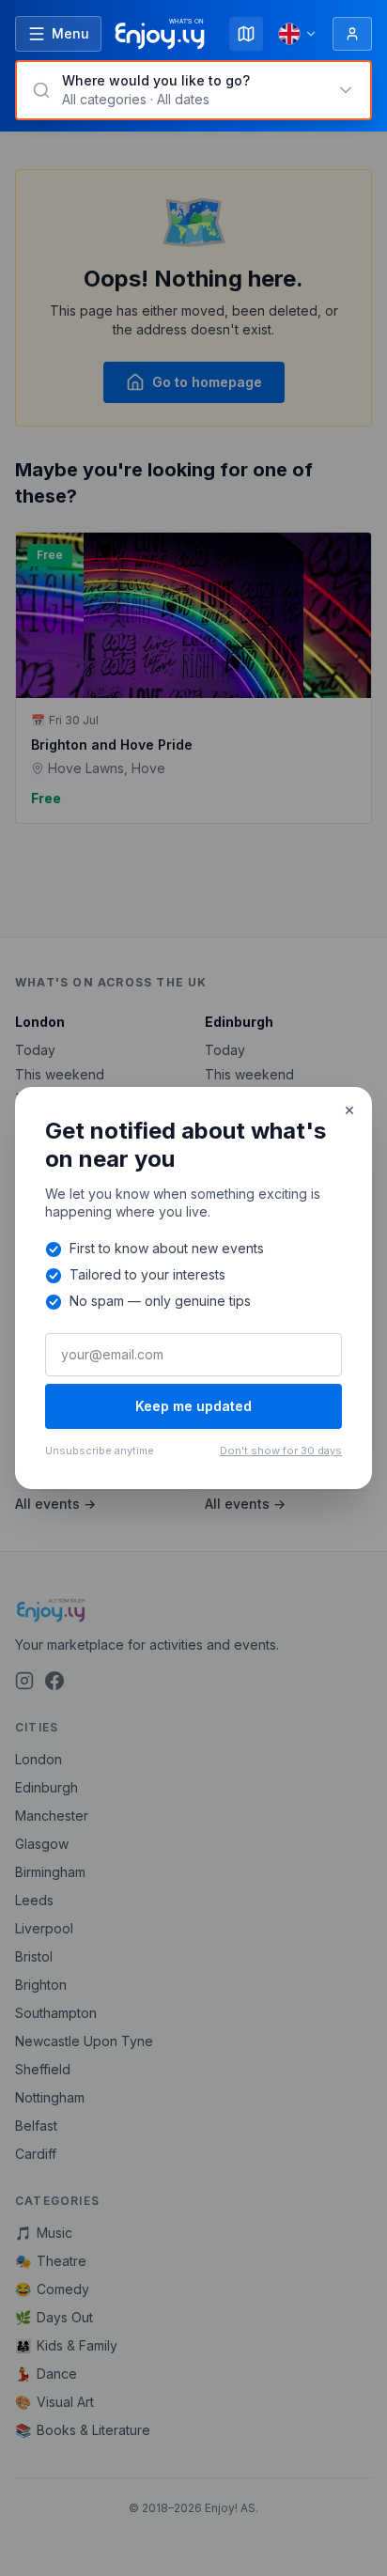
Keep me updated (193, 1406)
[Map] (246, 34)
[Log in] (352, 34)
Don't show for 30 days (281, 1451)
